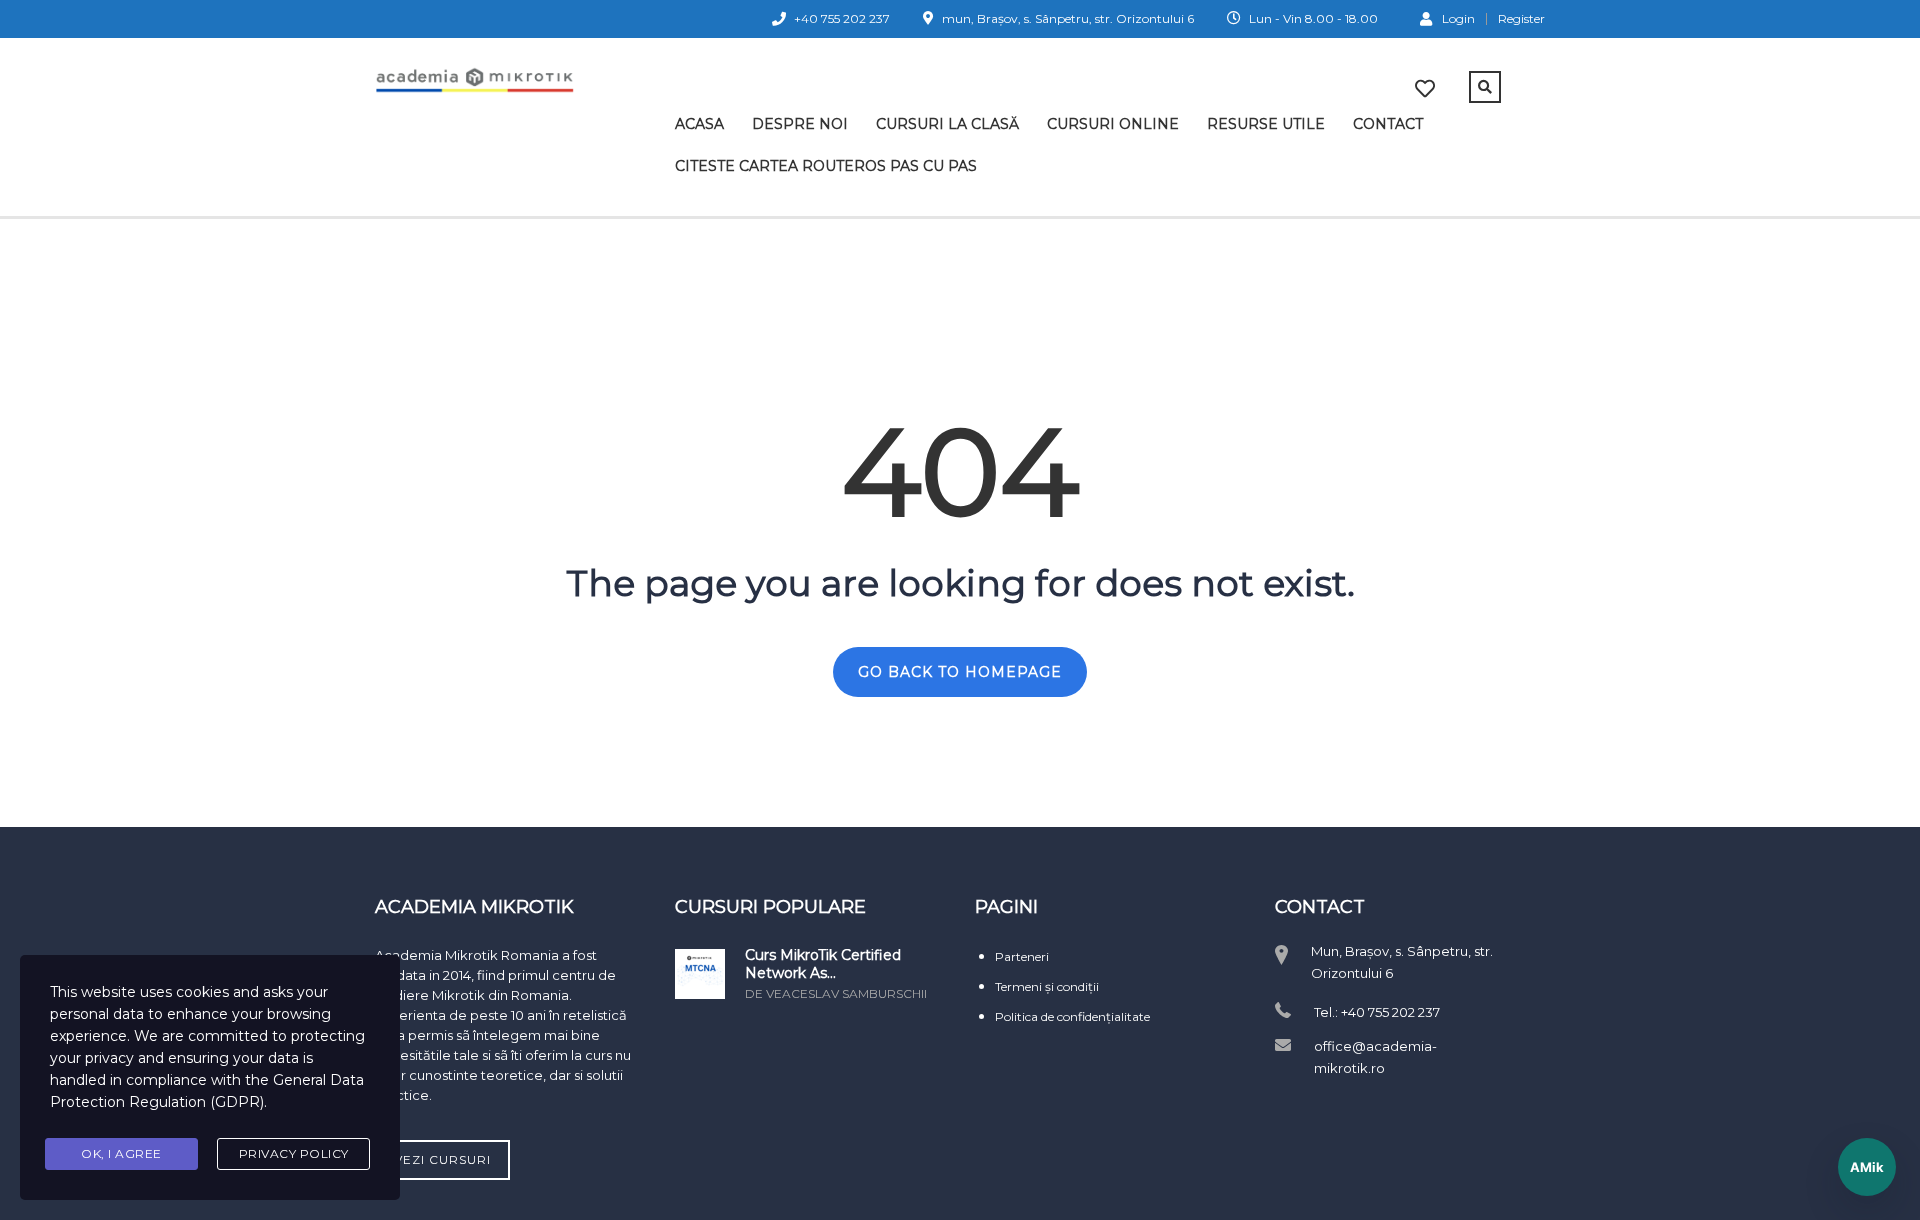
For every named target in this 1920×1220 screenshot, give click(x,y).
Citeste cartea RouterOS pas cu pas (826, 166)
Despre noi (800, 124)
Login (1458, 18)
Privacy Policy (294, 1153)
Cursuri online (1113, 124)
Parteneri (1022, 956)
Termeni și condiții (1047, 986)
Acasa (699, 124)
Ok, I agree (121, 1153)
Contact (1388, 124)
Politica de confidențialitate (1072, 1016)
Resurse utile (1266, 124)
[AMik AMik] (1867, 1167)
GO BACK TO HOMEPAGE (960, 672)
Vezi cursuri (442, 1159)
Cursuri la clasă (947, 124)
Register (1521, 19)
